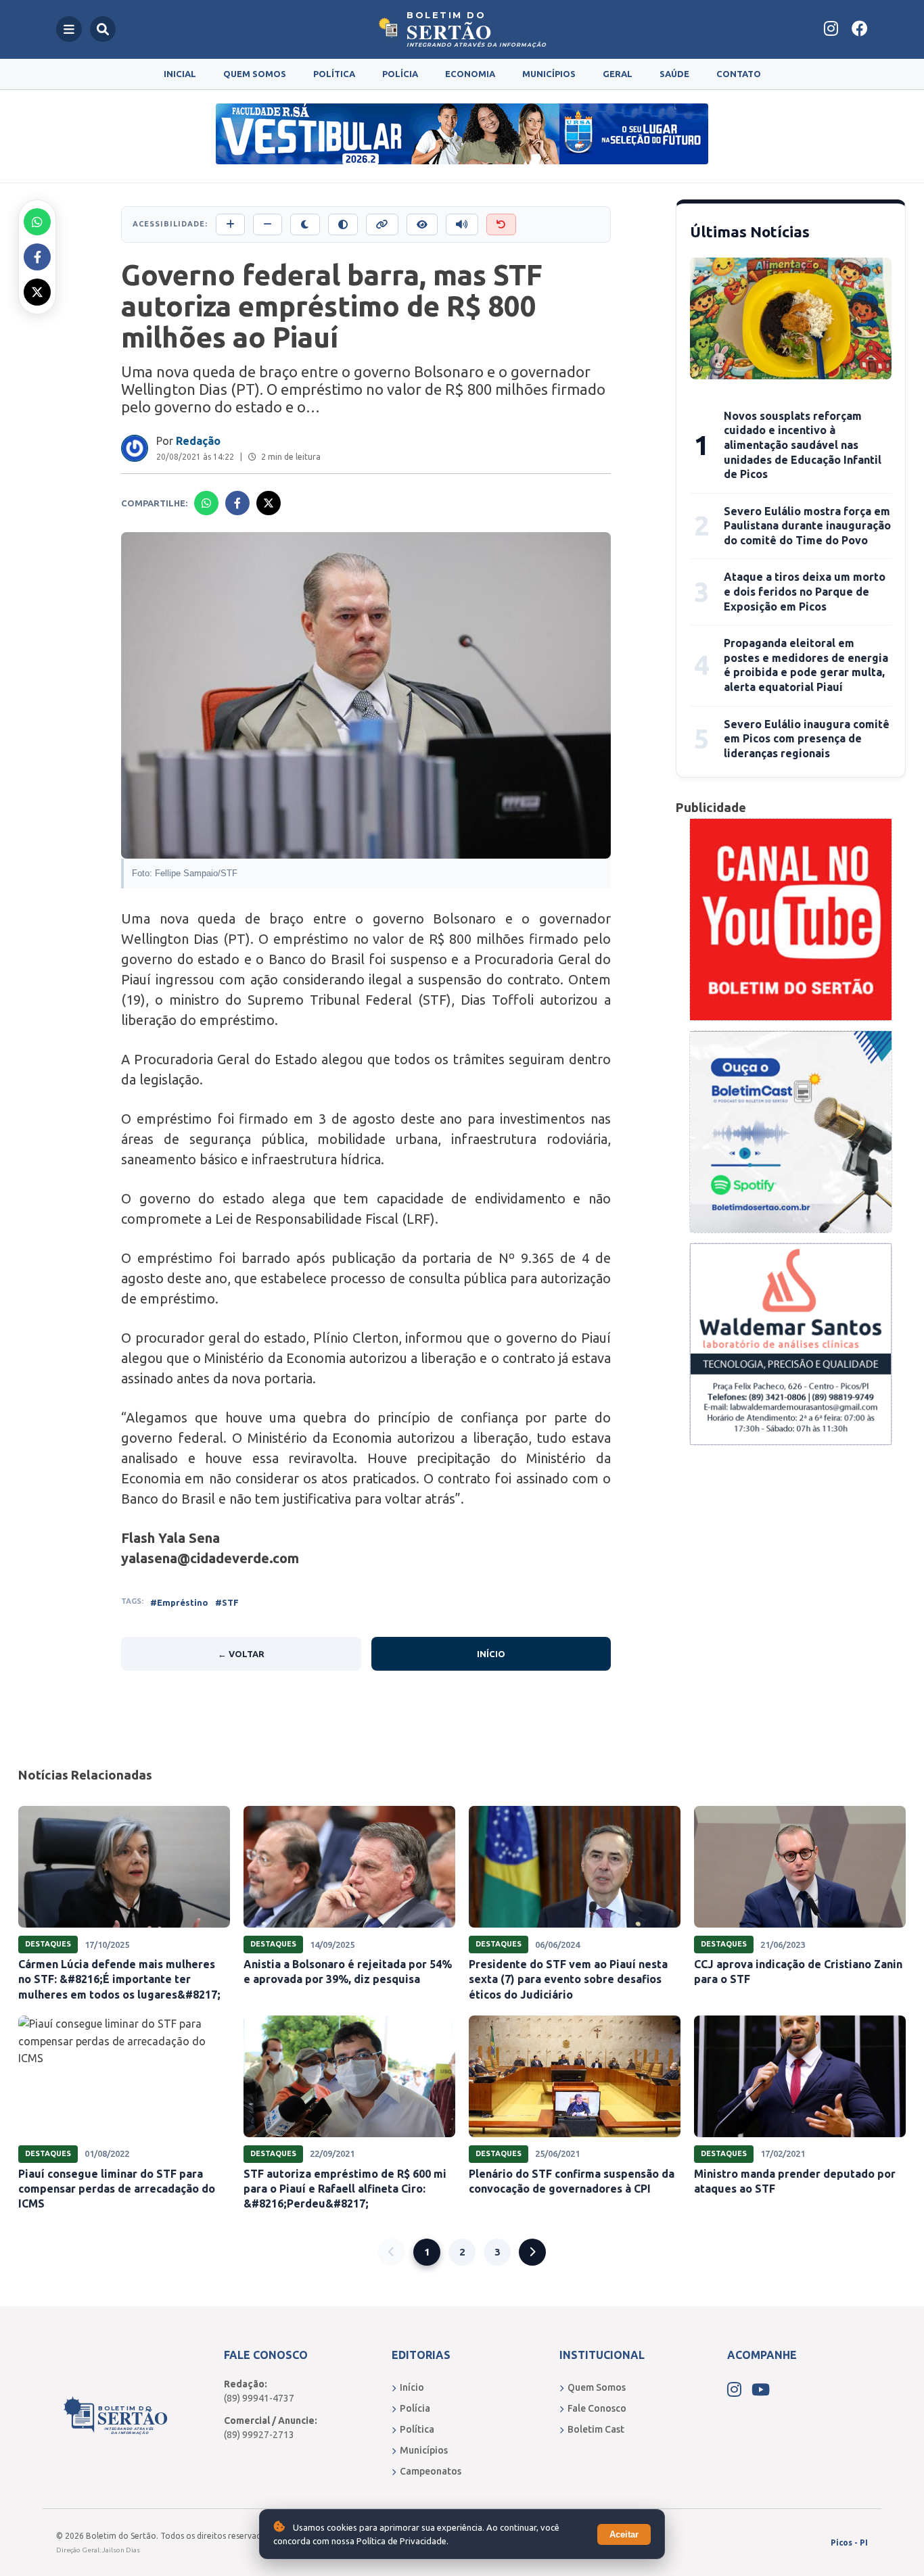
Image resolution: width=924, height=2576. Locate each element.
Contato (739, 74)
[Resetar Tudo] (501, 224)
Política (334, 74)
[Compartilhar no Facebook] (37, 257)
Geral (618, 74)
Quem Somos (255, 74)
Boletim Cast (596, 2429)
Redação (198, 441)
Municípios (549, 74)
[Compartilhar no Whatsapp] (37, 222)
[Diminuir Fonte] (268, 224)
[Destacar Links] (382, 224)
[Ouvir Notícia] (462, 224)
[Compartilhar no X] (37, 292)
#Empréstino (179, 1602)
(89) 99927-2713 (259, 2435)
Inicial (180, 74)
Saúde (674, 74)
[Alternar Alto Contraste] (343, 224)
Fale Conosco (597, 2408)
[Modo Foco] (422, 224)
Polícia (400, 74)
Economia (470, 74)
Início (491, 1654)
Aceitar (624, 2534)
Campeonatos (431, 2471)
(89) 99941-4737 (259, 2398)
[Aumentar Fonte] (230, 224)
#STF (227, 1602)
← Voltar (241, 1654)
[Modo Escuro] (305, 224)
